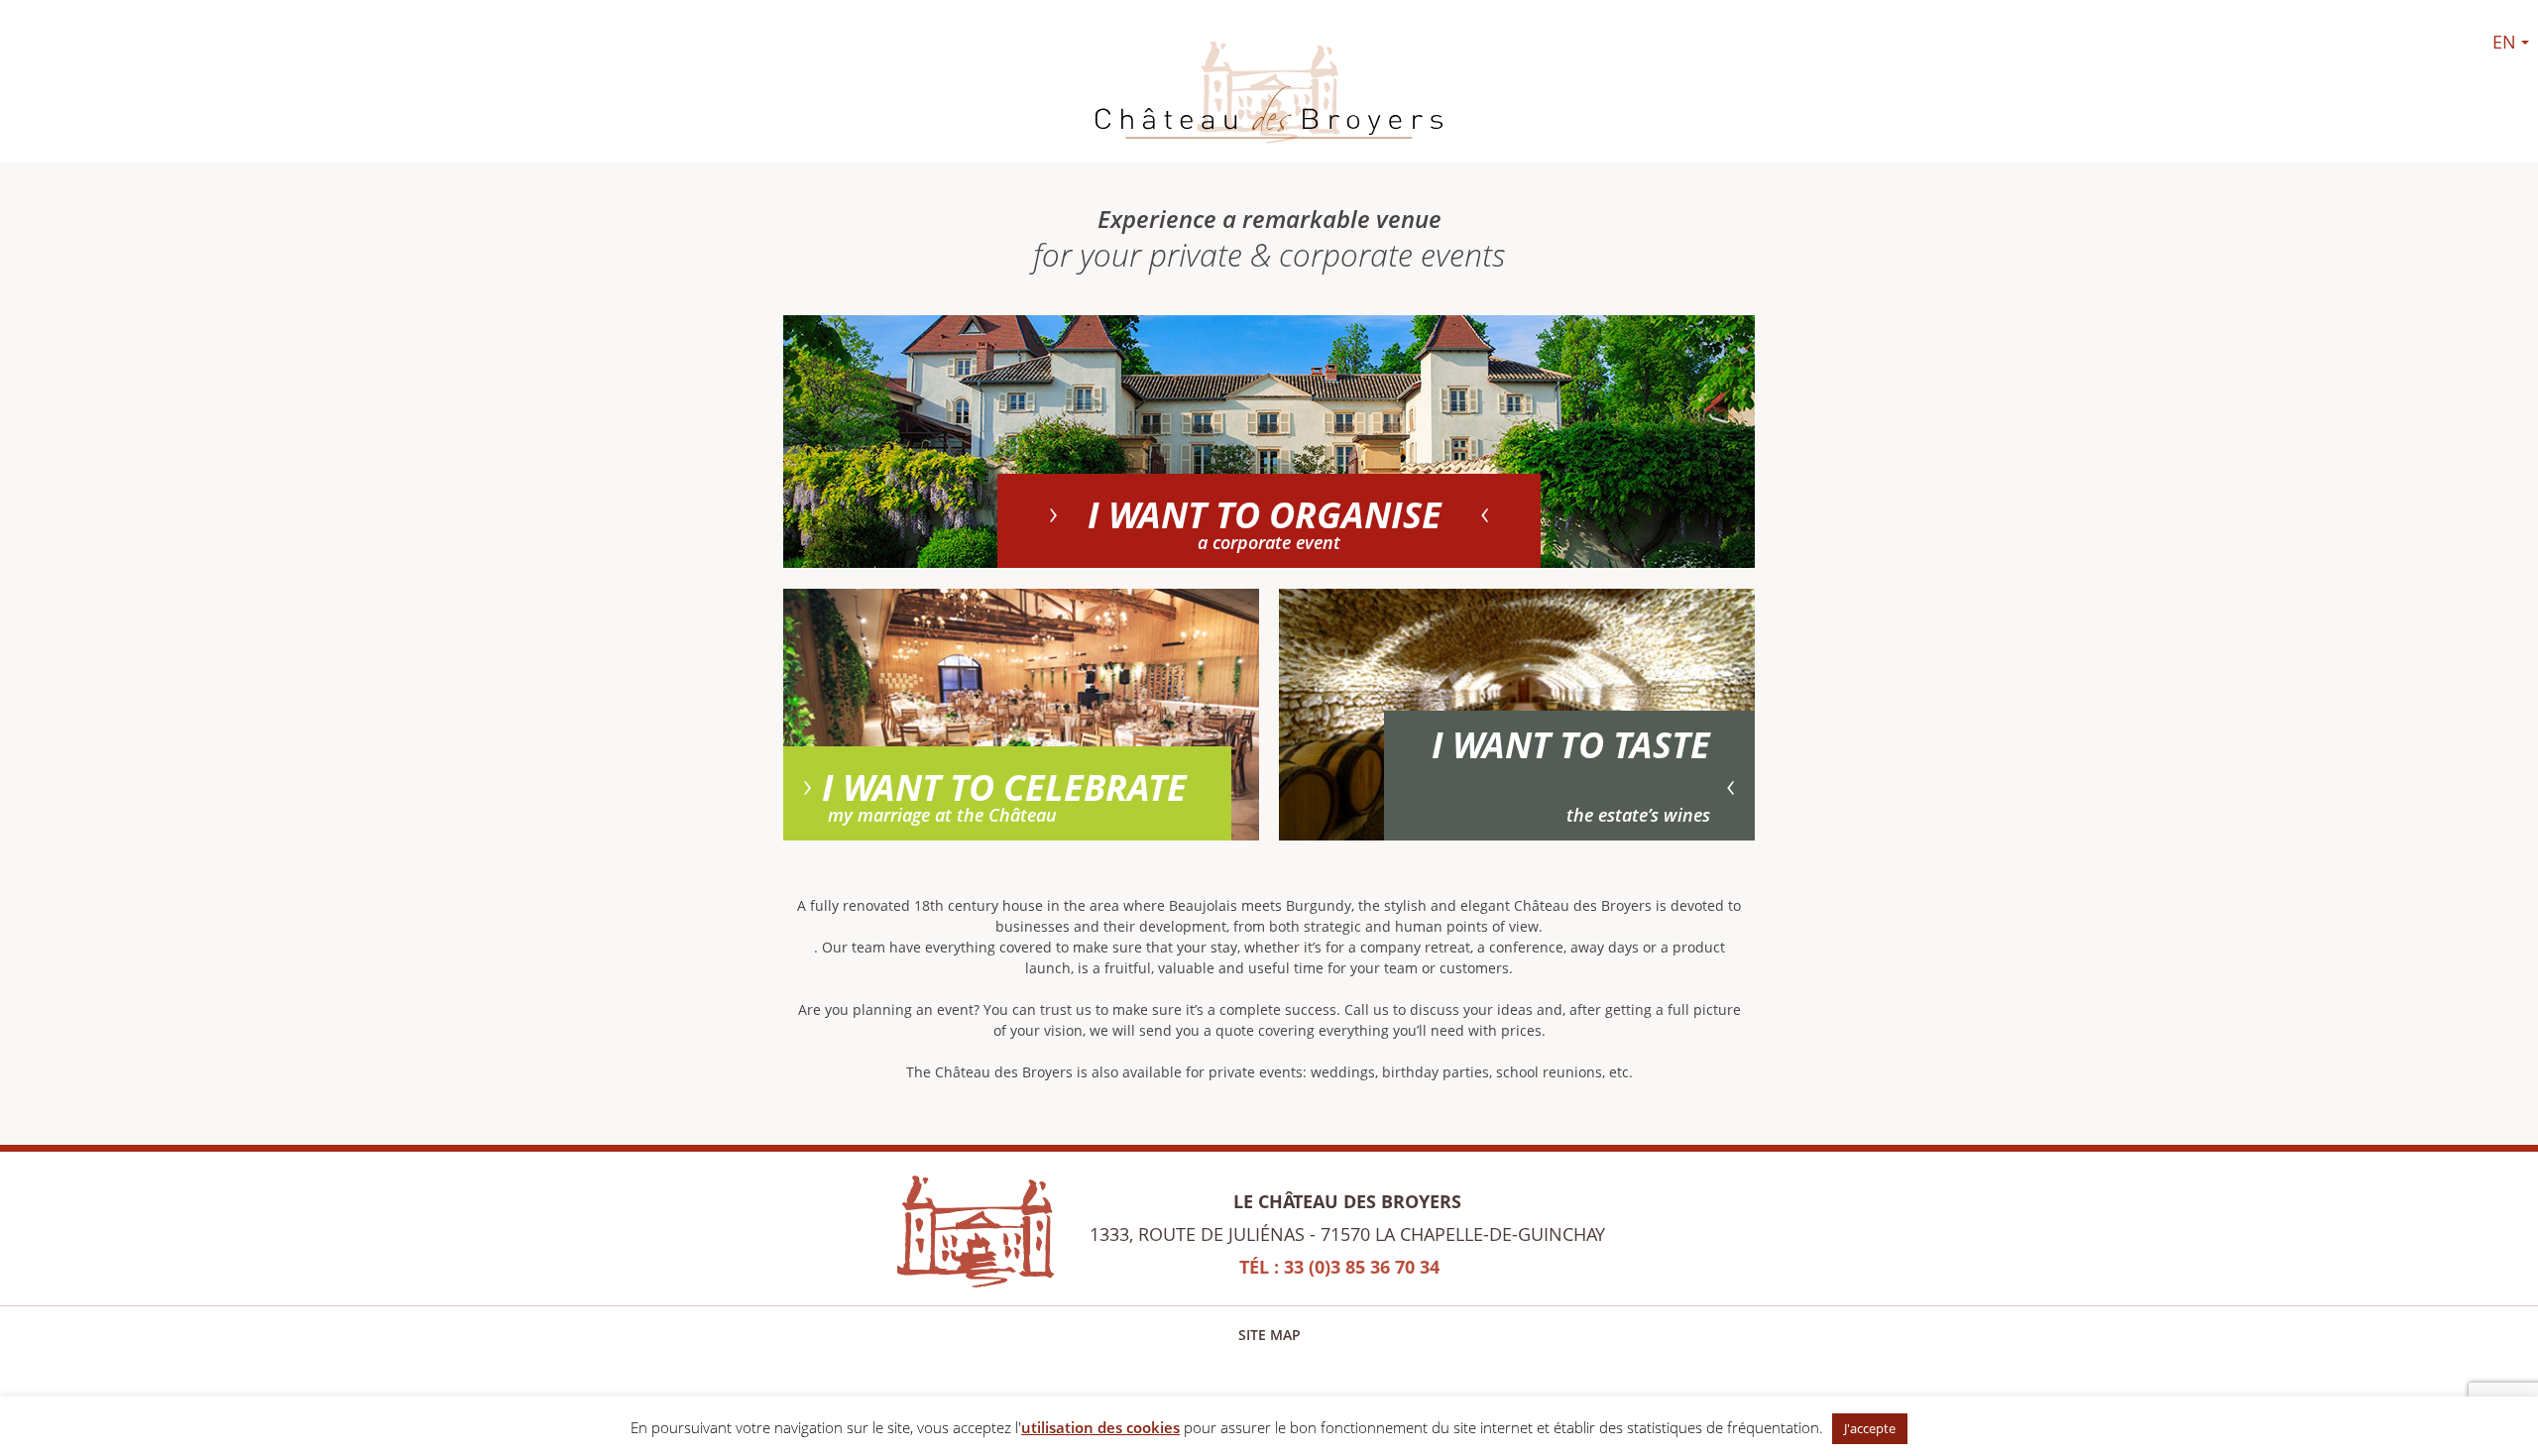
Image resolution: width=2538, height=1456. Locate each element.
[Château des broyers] (1269, 97)
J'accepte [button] (1870, 1428)
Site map (1269, 1335)
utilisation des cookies (1100, 1427)
